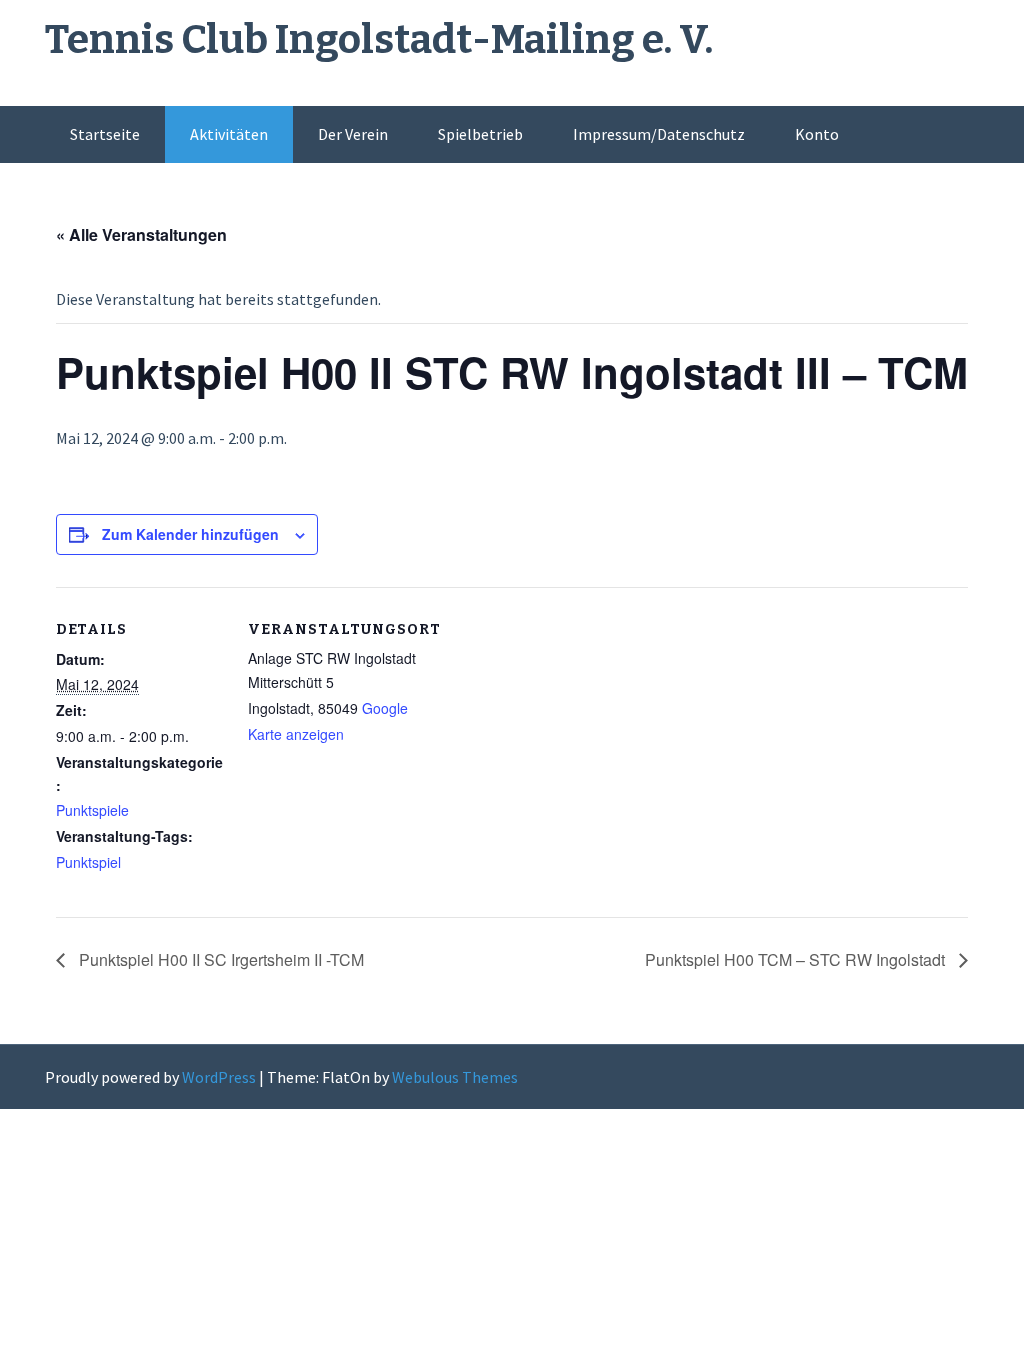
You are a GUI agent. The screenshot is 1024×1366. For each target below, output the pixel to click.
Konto (817, 134)
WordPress (219, 1077)
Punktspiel (88, 862)
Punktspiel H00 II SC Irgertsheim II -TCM (219, 959)
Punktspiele (92, 810)
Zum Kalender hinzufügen (190, 534)
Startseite (105, 134)
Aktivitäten (229, 134)
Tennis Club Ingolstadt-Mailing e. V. (379, 40)
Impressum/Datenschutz (659, 134)
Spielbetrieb (480, 134)
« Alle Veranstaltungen (141, 234)
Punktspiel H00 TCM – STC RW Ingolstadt (797, 959)
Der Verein (353, 134)
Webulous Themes (455, 1077)
